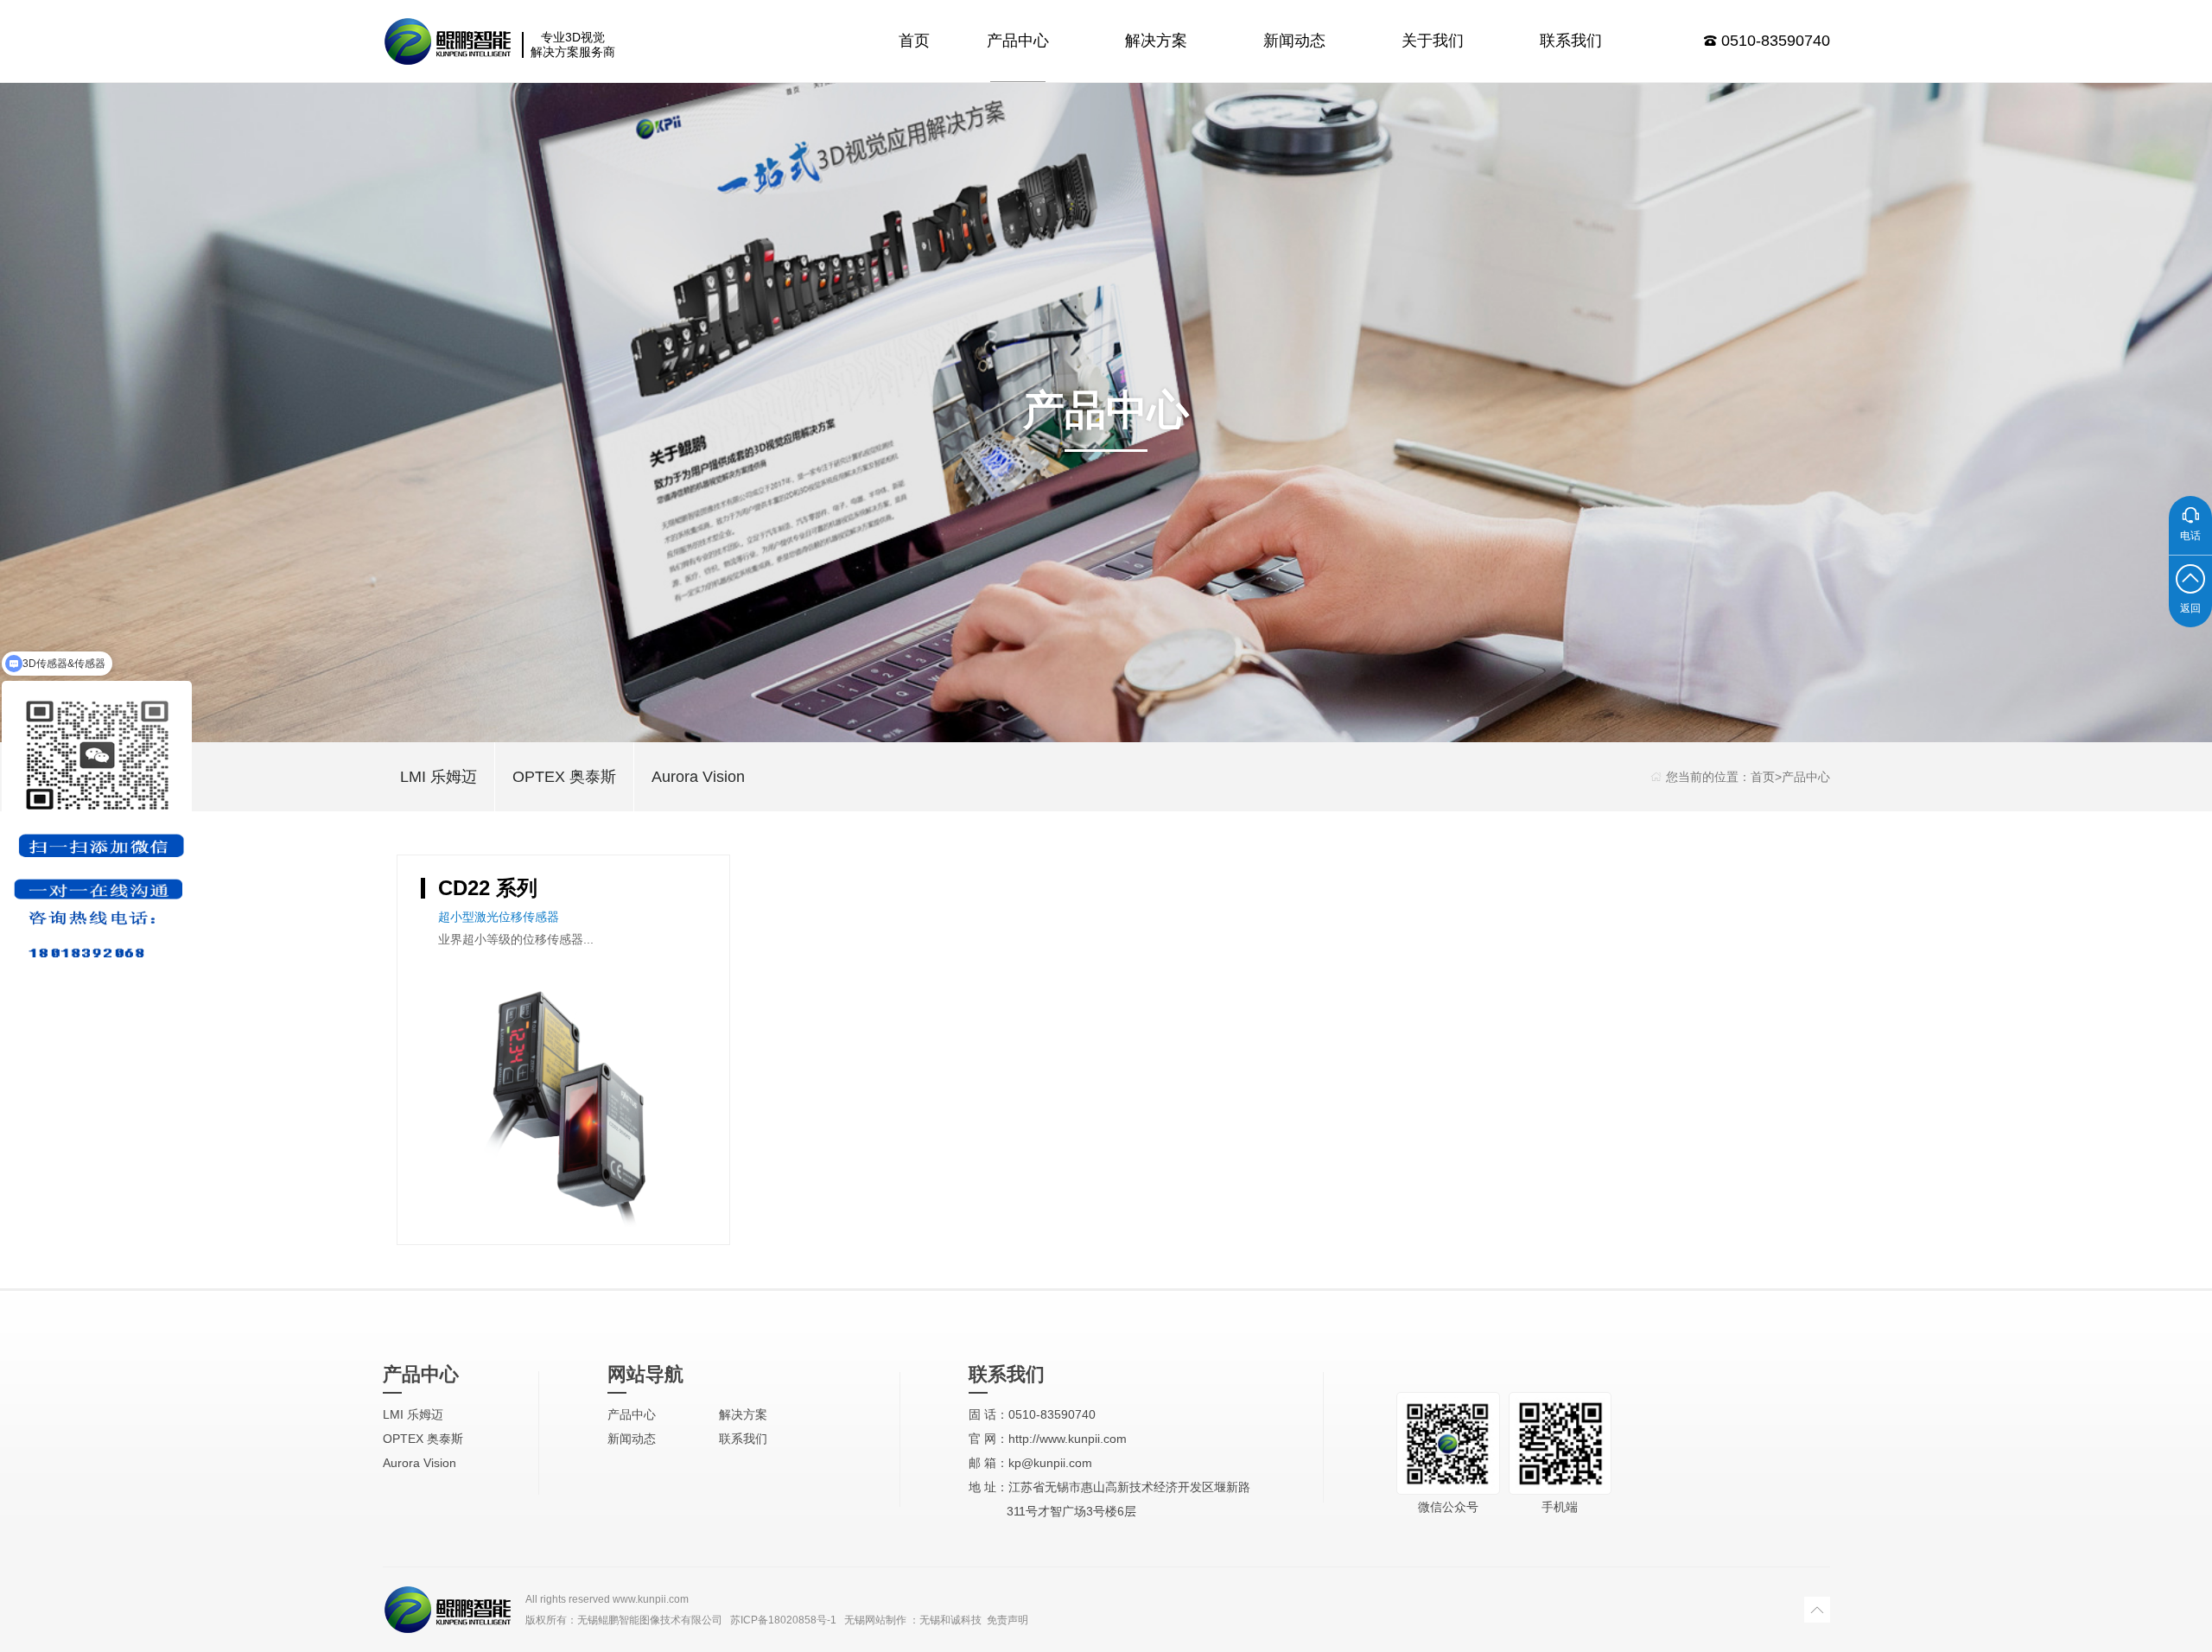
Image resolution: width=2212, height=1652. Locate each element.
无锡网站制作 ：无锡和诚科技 (913, 1620)
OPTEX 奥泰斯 (564, 777)
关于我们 (1433, 41)
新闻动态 (1294, 41)
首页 (914, 41)
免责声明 (1007, 1620)
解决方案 (1156, 41)
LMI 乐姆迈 (439, 777)
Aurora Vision (698, 777)
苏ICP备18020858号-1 (783, 1620)
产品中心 (1018, 41)
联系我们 (1571, 41)
